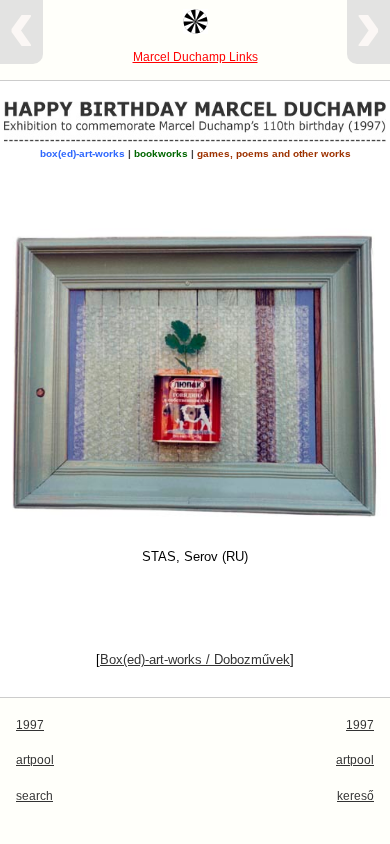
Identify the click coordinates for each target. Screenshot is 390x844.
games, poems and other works (274, 153)
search (34, 796)
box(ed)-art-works (82, 153)
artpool (35, 760)
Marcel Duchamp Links (195, 57)
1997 (30, 725)
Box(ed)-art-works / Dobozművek (195, 659)
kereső (355, 796)
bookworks (161, 153)
